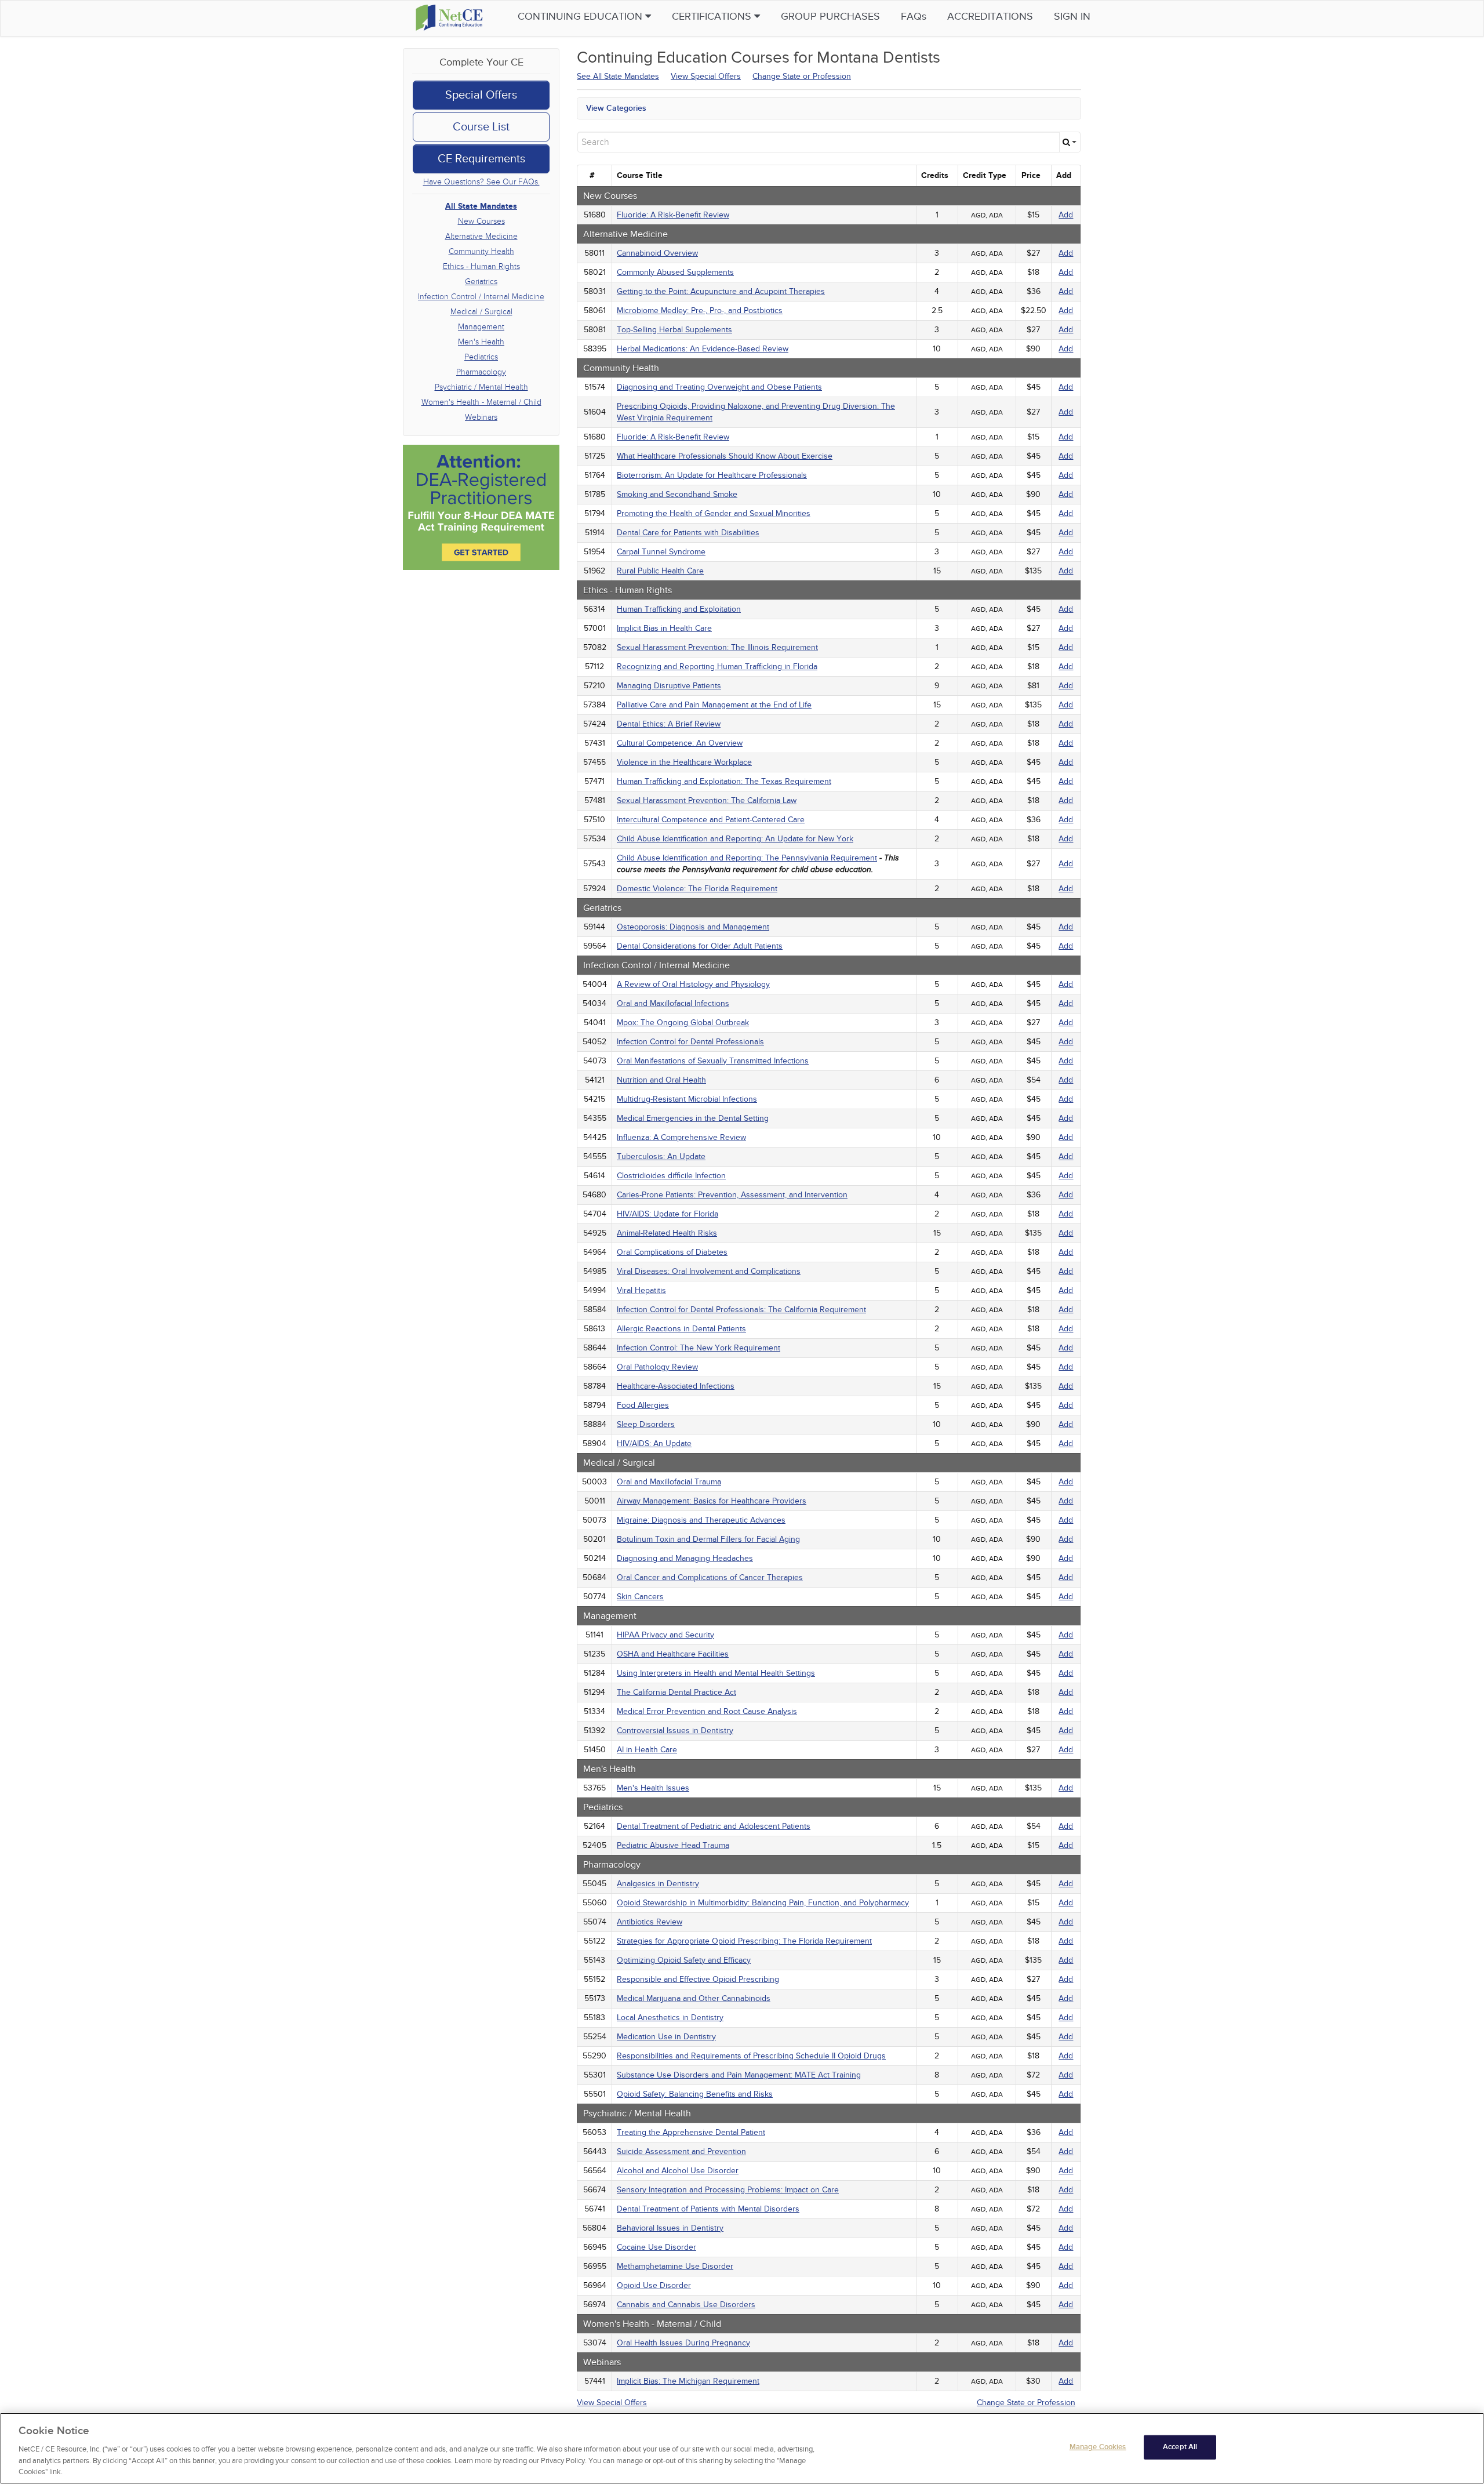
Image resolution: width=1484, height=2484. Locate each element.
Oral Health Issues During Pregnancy (683, 2343)
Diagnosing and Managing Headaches (685, 1558)
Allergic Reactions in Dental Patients (681, 1329)
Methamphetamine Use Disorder (675, 2266)
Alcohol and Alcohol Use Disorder (678, 2171)
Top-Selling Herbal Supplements (674, 330)
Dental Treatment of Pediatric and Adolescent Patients (714, 1826)
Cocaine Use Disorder (656, 2247)
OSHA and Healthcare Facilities (673, 1654)
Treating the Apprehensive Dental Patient (691, 2132)
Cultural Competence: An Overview (680, 743)
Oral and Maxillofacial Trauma (669, 1482)
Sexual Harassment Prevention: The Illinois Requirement (717, 647)
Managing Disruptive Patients (669, 686)
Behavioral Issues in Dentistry (670, 2228)
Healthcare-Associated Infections (676, 1386)
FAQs (914, 17)
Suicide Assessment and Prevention (681, 2151)
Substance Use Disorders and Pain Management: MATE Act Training (739, 2075)
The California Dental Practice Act (676, 1692)
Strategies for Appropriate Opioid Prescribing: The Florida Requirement (744, 1941)
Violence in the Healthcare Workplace (684, 762)
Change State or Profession (802, 76)
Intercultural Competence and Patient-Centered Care (711, 820)
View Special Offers (706, 76)
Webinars (481, 417)
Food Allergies (643, 1405)
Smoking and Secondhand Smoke (677, 494)
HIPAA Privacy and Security (665, 1635)
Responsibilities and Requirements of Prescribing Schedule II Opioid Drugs (751, 2056)
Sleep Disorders (646, 1424)
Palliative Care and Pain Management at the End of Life (714, 705)
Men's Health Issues (653, 1788)
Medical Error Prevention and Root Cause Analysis (707, 1711)
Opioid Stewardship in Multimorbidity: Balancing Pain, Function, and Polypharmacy (763, 1903)
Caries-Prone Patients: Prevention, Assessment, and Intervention (732, 1195)
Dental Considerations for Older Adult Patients (700, 946)
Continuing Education (581, 17)
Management (481, 327)
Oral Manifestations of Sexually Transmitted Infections (713, 1061)
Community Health (481, 251)
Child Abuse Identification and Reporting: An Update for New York (735, 839)
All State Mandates (481, 206)
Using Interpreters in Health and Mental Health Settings (716, 1673)
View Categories (616, 108)
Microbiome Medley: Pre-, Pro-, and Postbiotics (700, 310)
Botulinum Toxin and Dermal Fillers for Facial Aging (708, 1539)
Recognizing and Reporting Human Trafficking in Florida (717, 667)
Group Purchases (830, 17)
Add (1066, 215)
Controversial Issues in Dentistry (675, 1731)
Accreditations (990, 17)
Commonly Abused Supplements (675, 272)
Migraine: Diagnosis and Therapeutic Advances (701, 1520)
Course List (481, 127)
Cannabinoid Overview (657, 253)
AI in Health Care (647, 1750)
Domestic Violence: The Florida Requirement (697, 889)
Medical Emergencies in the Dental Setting (693, 1118)
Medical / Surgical (481, 312)
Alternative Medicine (481, 236)
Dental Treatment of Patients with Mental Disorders (708, 2209)
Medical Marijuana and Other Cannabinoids (694, 1998)
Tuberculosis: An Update (661, 1156)
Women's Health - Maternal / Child (481, 402)
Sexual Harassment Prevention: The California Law (707, 800)
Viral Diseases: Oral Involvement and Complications (709, 1271)
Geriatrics (481, 282)
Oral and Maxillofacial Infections (673, 1003)
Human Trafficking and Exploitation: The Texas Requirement (724, 781)
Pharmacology (481, 372)
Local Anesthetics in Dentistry (670, 2018)
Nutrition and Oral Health (661, 1080)
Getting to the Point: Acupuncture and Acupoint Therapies (721, 291)
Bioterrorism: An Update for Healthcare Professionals (712, 475)
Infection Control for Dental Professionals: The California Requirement (741, 1310)
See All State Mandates (618, 76)
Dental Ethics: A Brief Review (669, 724)
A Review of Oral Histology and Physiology (693, 984)
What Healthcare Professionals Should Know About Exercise (725, 456)
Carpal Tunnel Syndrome (661, 552)
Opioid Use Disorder (654, 2285)
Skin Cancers (640, 1597)
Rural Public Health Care (660, 571)
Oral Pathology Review (657, 1367)
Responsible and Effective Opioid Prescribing (698, 1979)
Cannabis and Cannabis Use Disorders (686, 2305)
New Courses (481, 221)
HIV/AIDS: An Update (654, 1443)
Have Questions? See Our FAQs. (481, 182)
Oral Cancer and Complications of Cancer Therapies (710, 1577)
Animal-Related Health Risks (667, 1233)
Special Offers (481, 95)
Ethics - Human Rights (481, 266)
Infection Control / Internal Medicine (481, 297)
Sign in (1072, 17)
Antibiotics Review (650, 1922)
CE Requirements (481, 159)
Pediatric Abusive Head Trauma (673, 1845)
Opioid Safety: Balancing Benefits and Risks (695, 2094)
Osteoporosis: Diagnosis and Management (693, 927)
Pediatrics (481, 357)
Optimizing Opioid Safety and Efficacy (684, 1960)
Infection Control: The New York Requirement (699, 1348)
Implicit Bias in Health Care (664, 628)
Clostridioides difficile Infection (671, 1176)
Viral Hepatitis (641, 1290)
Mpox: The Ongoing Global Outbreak (683, 1023)
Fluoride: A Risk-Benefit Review (673, 215)
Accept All (1180, 2447)
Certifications (713, 17)
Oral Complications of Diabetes (672, 1252)
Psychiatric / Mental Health (481, 387)
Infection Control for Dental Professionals (690, 1042)
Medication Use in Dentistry (666, 2037)
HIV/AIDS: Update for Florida (668, 1214)
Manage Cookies (1098, 2447)
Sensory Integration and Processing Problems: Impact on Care (728, 2190)
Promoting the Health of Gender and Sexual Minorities (714, 513)
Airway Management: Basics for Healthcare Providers (712, 1501)
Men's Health (481, 342)
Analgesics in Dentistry (658, 1884)
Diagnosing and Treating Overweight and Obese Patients (719, 387)
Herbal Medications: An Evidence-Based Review (703, 349)
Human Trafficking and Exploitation (679, 609)
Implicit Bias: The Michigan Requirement (688, 2381)
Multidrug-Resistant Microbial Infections (687, 1099)
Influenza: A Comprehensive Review (681, 1137)
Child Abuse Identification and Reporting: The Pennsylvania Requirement (747, 858)
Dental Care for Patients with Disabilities (688, 533)
